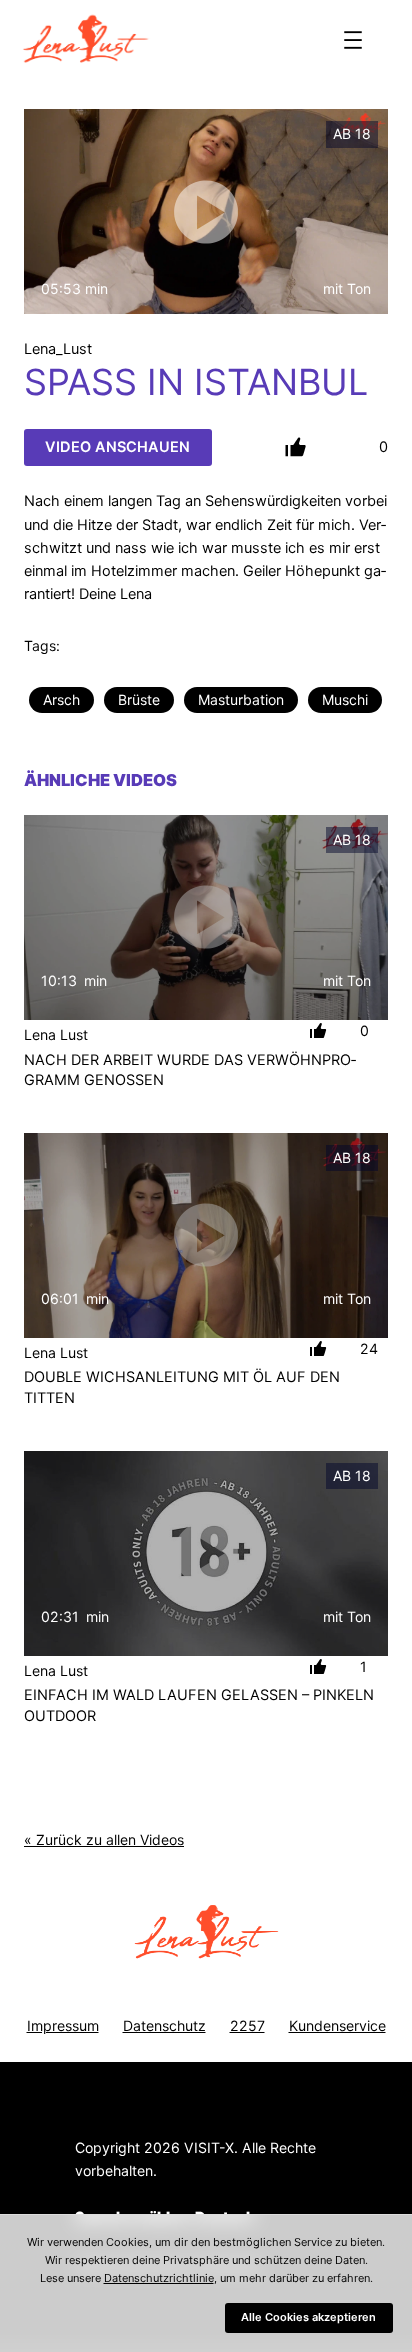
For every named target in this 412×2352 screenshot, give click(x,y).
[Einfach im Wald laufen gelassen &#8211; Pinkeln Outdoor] (206, 1553)
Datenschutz (164, 2025)
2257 (247, 2025)
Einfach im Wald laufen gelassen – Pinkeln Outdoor (199, 1705)
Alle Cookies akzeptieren (308, 2317)
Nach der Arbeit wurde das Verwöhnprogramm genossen (190, 1070)
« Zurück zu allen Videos (104, 1839)
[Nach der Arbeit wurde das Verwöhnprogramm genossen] (206, 917)
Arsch (61, 699)
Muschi (345, 699)
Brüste (139, 699)
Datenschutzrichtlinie (159, 2278)
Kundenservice (337, 2025)
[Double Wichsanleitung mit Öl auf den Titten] (206, 1235)
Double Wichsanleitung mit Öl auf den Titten (182, 1387)
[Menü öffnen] (353, 40)
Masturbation (241, 699)
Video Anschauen (117, 447)
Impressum (63, 2025)
